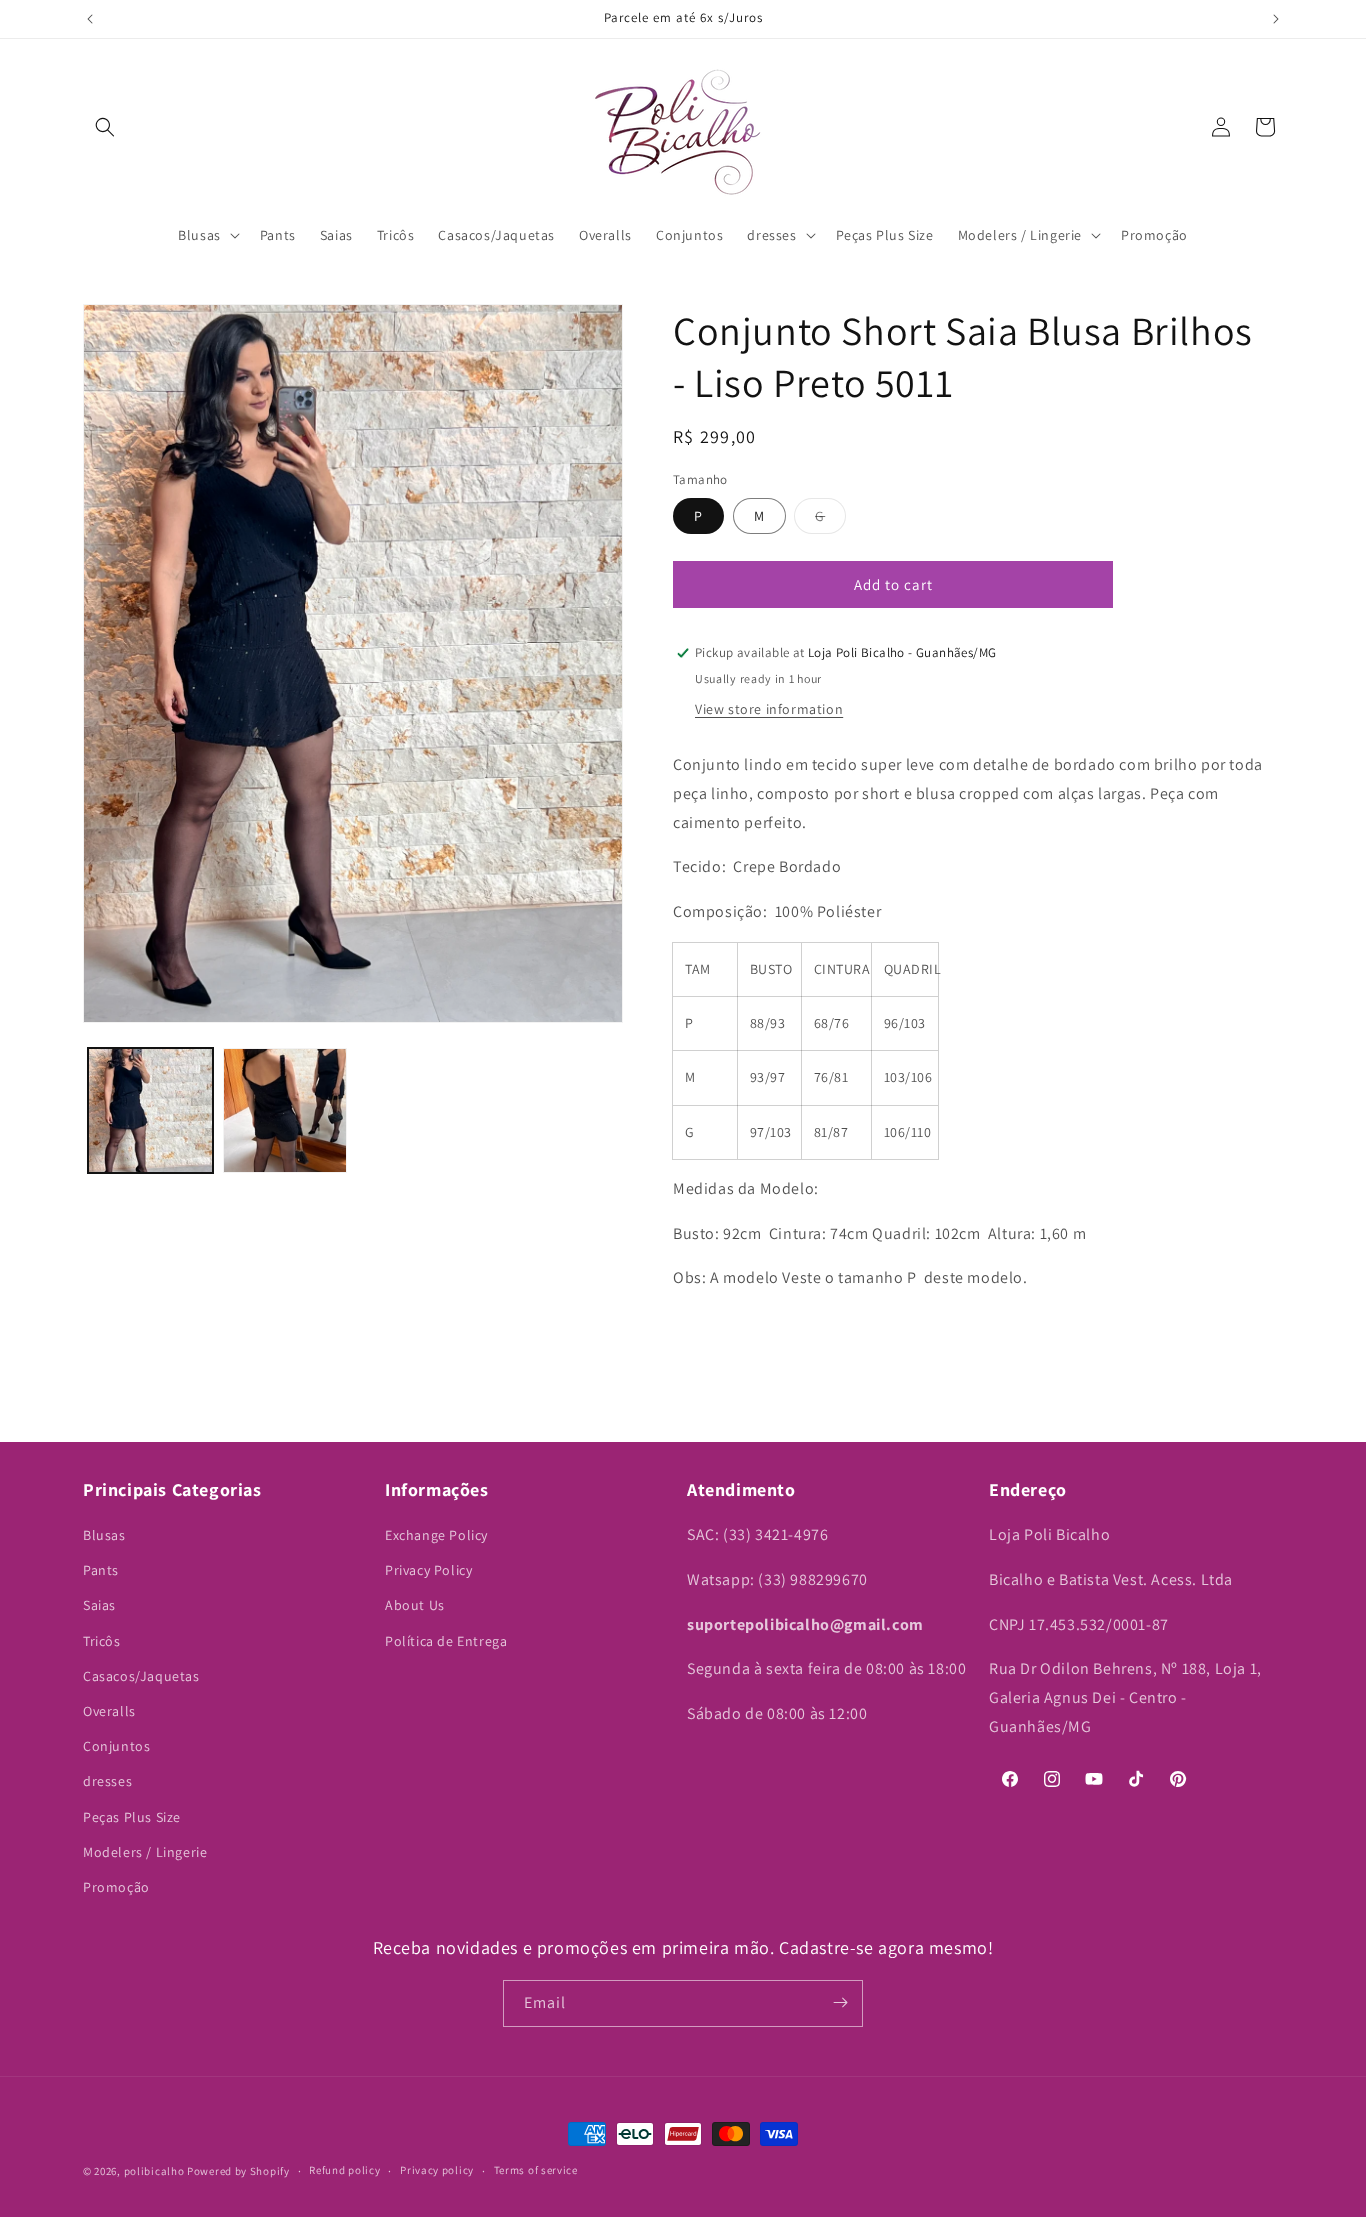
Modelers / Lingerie (145, 1852)
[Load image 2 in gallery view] (285, 1110)
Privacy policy (437, 2171)
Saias (99, 1606)
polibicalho (154, 2171)
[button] (105, 127)
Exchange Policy (436, 1536)
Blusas (104, 1536)
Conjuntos (116, 1747)
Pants (101, 1571)
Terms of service (536, 2171)
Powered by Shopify (238, 2171)
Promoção (116, 1887)
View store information (769, 709)
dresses (107, 1782)
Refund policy (344, 2171)
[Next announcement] (1276, 19)
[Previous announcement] (90, 19)
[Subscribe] (840, 2002)
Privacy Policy (428, 1571)
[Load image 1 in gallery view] (150, 1110)
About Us (415, 1606)
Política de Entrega (446, 1641)
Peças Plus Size (132, 1817)
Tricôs (102, 1641)
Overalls (109, 1712)
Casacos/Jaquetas (141, 1676)
